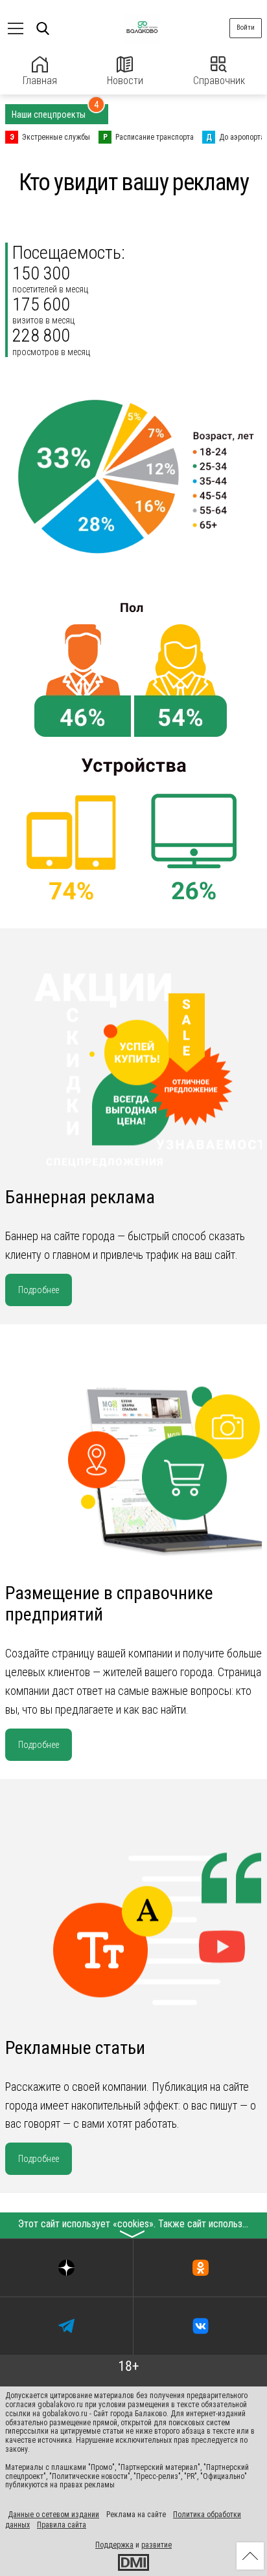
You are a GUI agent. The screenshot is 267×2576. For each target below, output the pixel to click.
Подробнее (39, 1290)
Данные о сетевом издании (53, 2515)
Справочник (219, 81)
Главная (40, 81)
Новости (125, 81)
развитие (157, 2545)
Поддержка (114, 2545)
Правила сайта (62, 2525)
